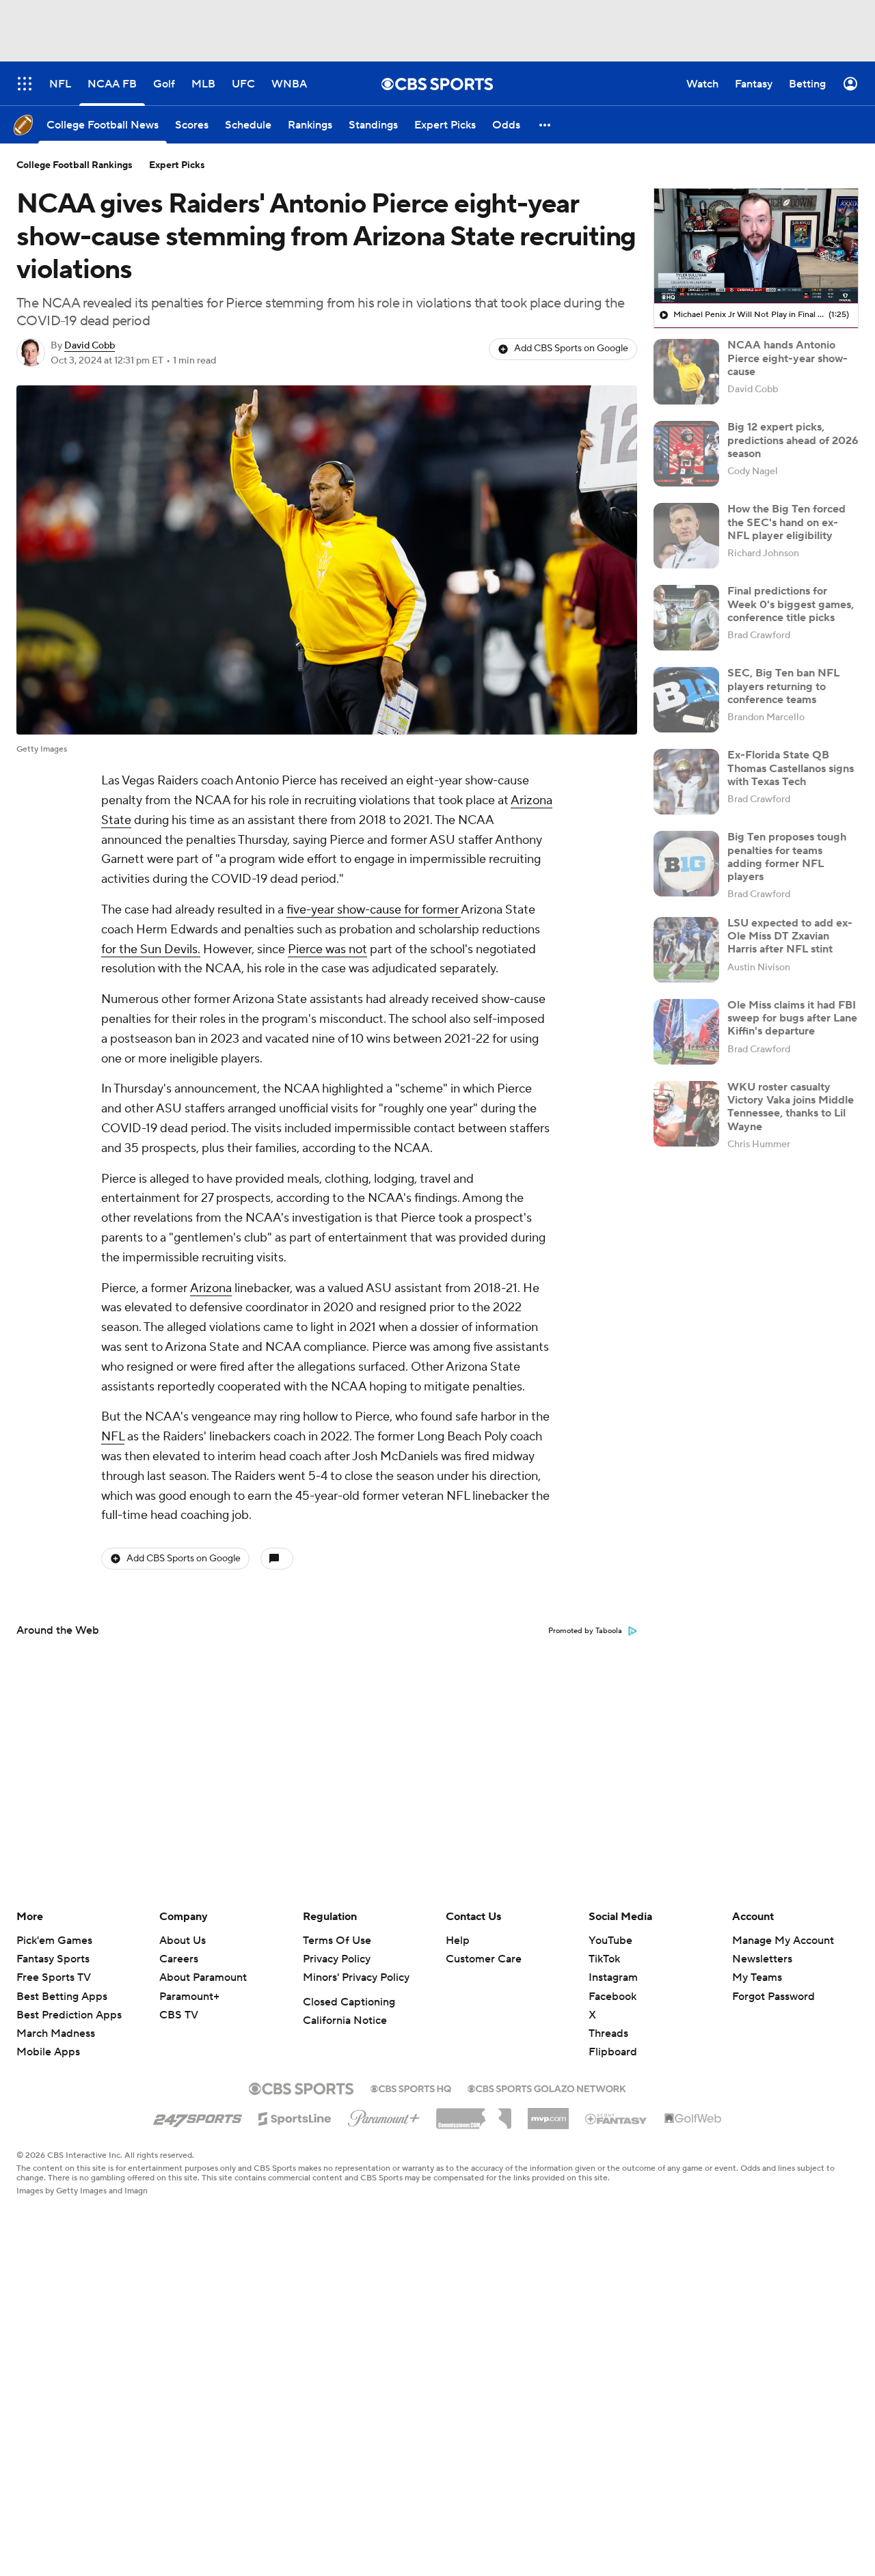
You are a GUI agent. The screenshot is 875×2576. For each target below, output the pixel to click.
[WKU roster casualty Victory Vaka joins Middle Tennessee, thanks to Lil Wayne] (686, 1114)
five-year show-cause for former (374, 910)
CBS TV (179, 2015)
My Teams (757, 1977)
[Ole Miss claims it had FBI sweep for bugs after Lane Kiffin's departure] (686, 1032)
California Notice (345, 2020)
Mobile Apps (48, 2052)
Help (458, 1941)
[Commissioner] (474, 2113)
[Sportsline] (295, 2117)
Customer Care (484, 1959)
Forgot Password (773, 1997)
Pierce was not (327, 949)
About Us (183, 1941)
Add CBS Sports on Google (571, 348)
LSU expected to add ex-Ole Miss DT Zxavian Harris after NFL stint (790, 936)
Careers (179, 1959)
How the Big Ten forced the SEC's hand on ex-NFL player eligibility (786, 522)
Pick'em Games (54, 1941)
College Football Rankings (75, 165)
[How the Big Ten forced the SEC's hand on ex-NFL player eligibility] (686, 536)
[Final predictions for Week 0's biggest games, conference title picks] (686, 618)
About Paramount (203, 1977)
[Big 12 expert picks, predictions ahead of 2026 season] (686, 454)
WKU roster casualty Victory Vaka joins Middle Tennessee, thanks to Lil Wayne (791, 1107)
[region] (756, 246)
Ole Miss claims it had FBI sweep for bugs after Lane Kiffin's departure (792, 1018)
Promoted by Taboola (585, 1631)
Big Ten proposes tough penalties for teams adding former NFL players (787, 857)
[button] (546, 125)
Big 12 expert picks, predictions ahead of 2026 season (793, 440)
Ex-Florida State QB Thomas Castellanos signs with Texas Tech (791, 768)
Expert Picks (177, 165)
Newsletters (762, 1959)
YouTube (610, 1941)
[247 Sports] (198, 2116)
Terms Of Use (337, 1941)
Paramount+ (189, 1997)
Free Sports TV (54, 1977)
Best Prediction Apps (69, 2015)
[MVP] (548, 2113)
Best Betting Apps (62, 1997)
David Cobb (90, 346)
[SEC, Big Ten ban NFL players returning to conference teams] (686, 700)
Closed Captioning (349, 2002)
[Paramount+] (384, 2115)
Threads (608, 2033)
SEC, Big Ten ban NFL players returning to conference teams (783, 686)
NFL (113, 1437)
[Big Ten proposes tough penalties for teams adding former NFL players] (686, 864)
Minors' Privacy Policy (356, 1977)
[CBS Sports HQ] (411, 2087)
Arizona (211, 1288)
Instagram (613, 1977)
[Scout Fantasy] (617, 2118)
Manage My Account (783, 1941)
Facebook (612, 1997)
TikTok (604, 1959)
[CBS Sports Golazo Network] (547, 2087)
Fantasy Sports (53, 1959)
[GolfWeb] (693, 2119)
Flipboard (613, 2052)
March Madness (56, 2033)
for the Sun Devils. (151, 949)
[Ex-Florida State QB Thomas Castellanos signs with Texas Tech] (686, 782)
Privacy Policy (337, 1959)
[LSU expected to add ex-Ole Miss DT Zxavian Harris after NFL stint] (686, 950)
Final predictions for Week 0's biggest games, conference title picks (791, 604)
